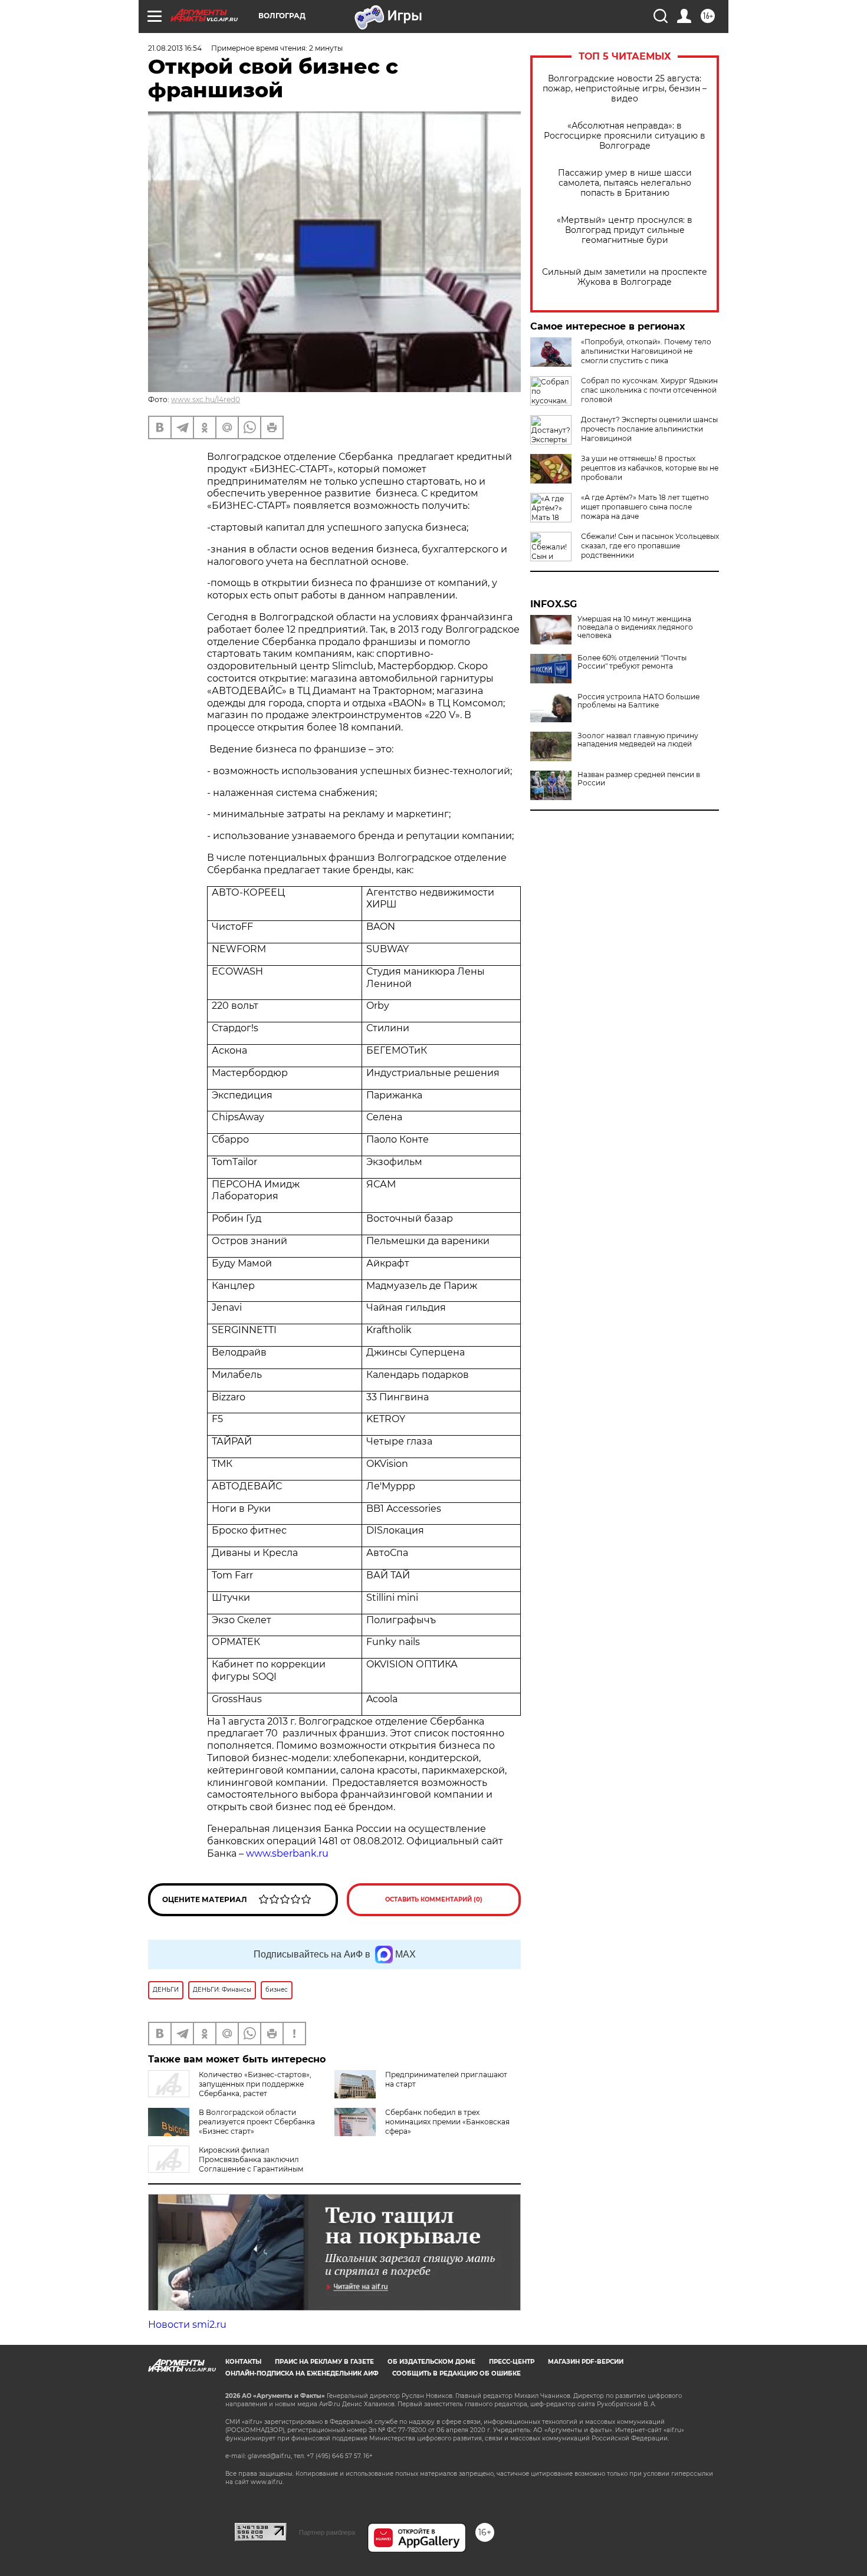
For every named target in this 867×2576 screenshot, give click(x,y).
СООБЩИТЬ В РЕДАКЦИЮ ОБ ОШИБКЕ (457, 2373)
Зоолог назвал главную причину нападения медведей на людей (638, 740)
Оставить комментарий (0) (434, 1899)
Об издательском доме (431, 2362)
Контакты (243, 2362)
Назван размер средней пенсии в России (639, 779)
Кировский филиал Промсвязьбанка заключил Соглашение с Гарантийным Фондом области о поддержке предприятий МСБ (230, 2169)
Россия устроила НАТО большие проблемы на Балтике (638, 701)
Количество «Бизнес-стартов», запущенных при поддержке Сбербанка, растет (255, 2084)
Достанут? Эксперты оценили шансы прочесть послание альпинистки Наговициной (649, 429)
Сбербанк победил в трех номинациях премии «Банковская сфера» (447, 2122)
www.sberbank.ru (287, 1853)
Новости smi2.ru (187, 2325)
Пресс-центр (512, 2362)
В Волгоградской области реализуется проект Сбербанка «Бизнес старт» (257, 2122)
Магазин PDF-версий (586, 2362)
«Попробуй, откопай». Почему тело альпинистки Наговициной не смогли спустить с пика (646, 351)
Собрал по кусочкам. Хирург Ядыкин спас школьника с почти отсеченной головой (649, 390)
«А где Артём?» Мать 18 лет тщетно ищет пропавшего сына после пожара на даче (645, 507)
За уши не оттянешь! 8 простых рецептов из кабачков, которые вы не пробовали (650, 468)
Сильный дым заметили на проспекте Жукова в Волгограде (625, 277)
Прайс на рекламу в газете (324, 2362)
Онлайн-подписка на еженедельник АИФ (302, 2373)
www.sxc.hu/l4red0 (206, 399)
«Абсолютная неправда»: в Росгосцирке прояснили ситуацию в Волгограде (625, 136)
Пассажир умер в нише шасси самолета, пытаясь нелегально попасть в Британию (625, 183)
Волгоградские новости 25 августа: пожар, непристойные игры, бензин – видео (625, 89)
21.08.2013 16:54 (175, 48)
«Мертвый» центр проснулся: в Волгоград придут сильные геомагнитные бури (625, 230)
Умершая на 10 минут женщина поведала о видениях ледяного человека (635, 627)
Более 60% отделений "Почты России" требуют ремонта (632, 662)
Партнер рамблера (327, 2532)
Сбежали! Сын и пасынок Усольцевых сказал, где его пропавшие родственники (650, 546)
